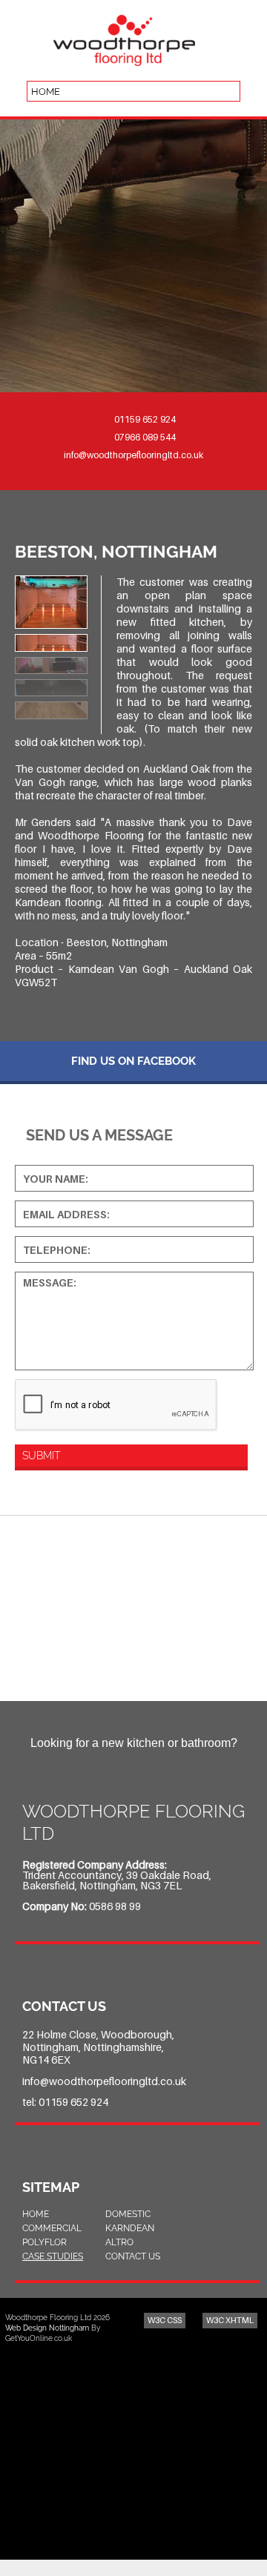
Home (36, 2214)
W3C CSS (165, 2320)
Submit (41, 1456)
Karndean (130, 2228)
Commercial (52, 2228)
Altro (119, 2242)
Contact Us (133, 2256)
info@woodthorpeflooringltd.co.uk (133, 455)
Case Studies (53, 2256)
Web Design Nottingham (47, 2328)
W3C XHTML (230, 2320)
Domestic (128, 2214)
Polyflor (44, 2242)
